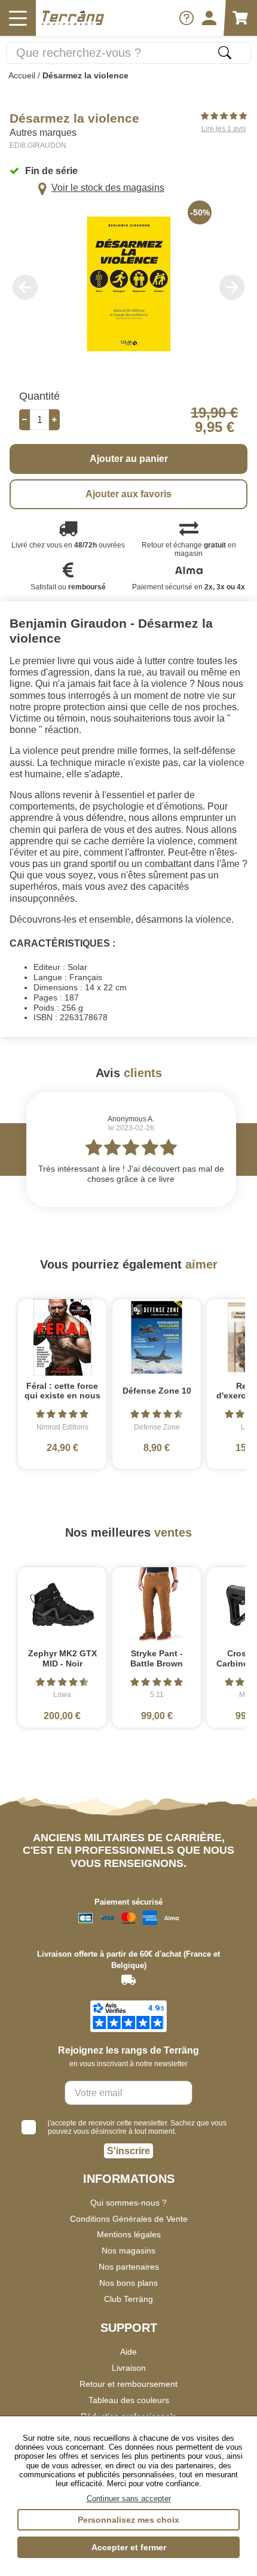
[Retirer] (25, 420)
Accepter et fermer (129, 2547)
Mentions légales (129, 2234)
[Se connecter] (209, 18)
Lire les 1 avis (224, 129)
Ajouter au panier (129, 459)
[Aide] (186, 18)
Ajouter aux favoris (128, 494)
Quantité (39, 396)
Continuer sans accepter (129, 2499)
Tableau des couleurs (129, 2400)
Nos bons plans (128, 2283)
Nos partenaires (129, 2267)
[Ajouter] (54, 420)
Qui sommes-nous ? (128, 2203)
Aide (128, 2352)
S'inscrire (128, 2151)
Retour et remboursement (128, 2384)
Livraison (129, 2368)
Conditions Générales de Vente (129, 2219)
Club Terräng (128, 2299)
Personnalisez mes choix (128, 2520)
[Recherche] (225, 53)
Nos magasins (128, 2250)
